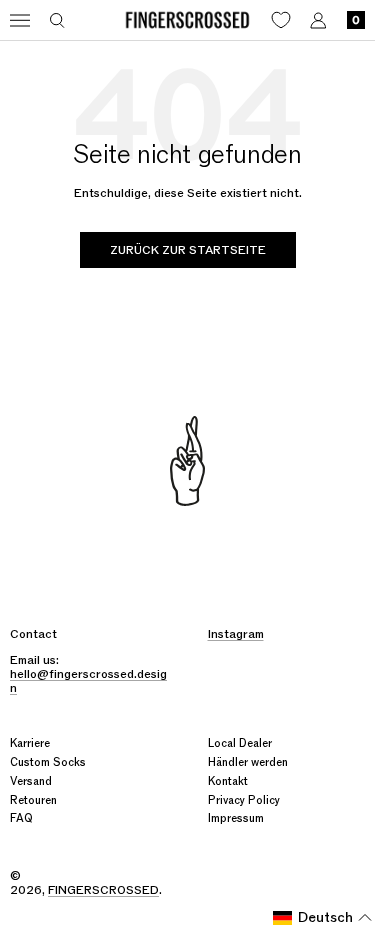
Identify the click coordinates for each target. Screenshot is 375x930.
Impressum (236, 818)
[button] (323, 918)
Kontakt (228, 781)
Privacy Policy (244, 800)
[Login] (318, 20)
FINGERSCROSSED (103, 890)
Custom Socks (48, 762)
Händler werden (248, 762)
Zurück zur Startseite (188, 250)
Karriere (30, 743)
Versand (31, 781)
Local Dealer (240, 743)
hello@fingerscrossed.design (88, 681)
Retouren (33, 800)
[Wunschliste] (281, 20)
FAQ (21, 818)
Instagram (236, 634)
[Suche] (57, 20)
